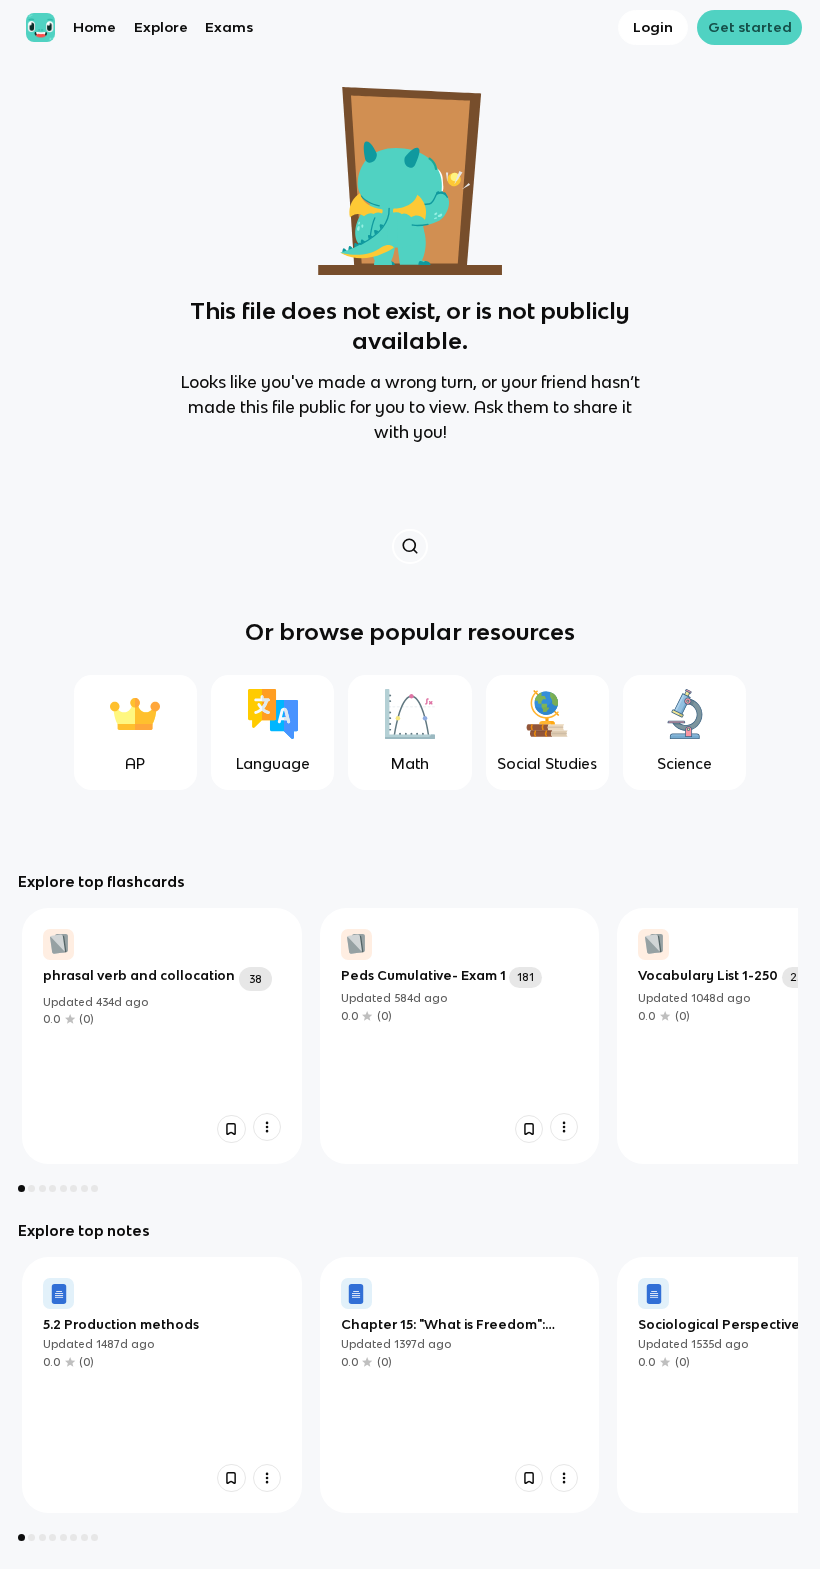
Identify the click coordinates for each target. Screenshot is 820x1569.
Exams (229, 27)
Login (653, 27)
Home (94, 27)
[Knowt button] (409, 546)
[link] (162, 1036)
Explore (161, 27)
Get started (750, 27)
